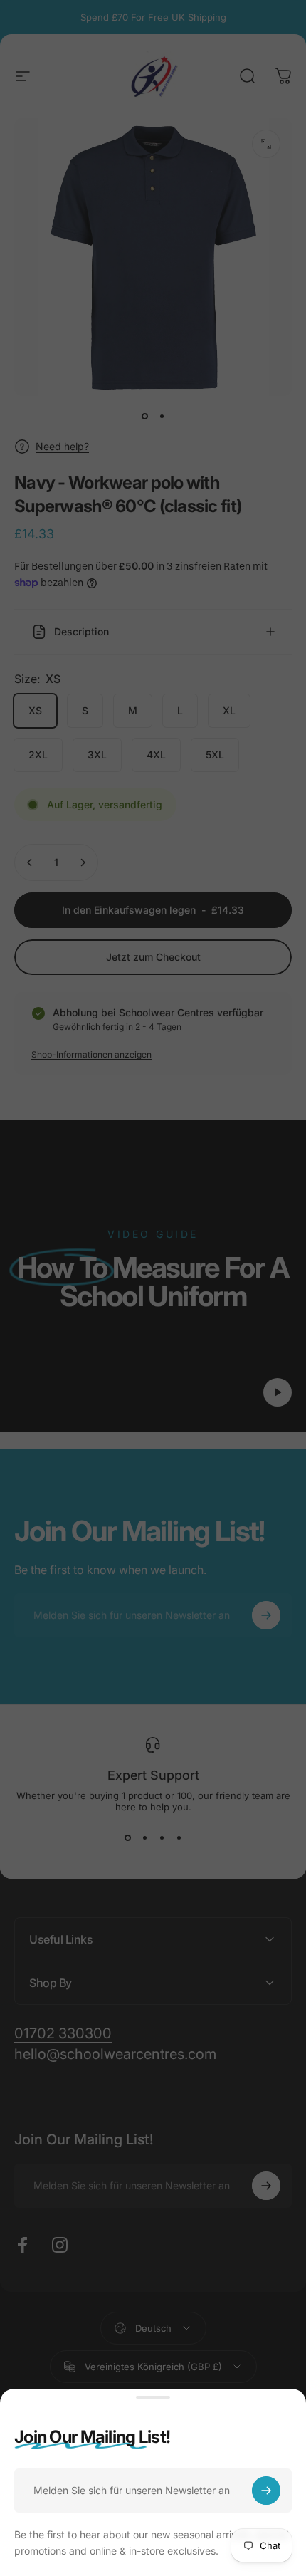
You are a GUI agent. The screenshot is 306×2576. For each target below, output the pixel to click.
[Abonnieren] (266, 2491)
